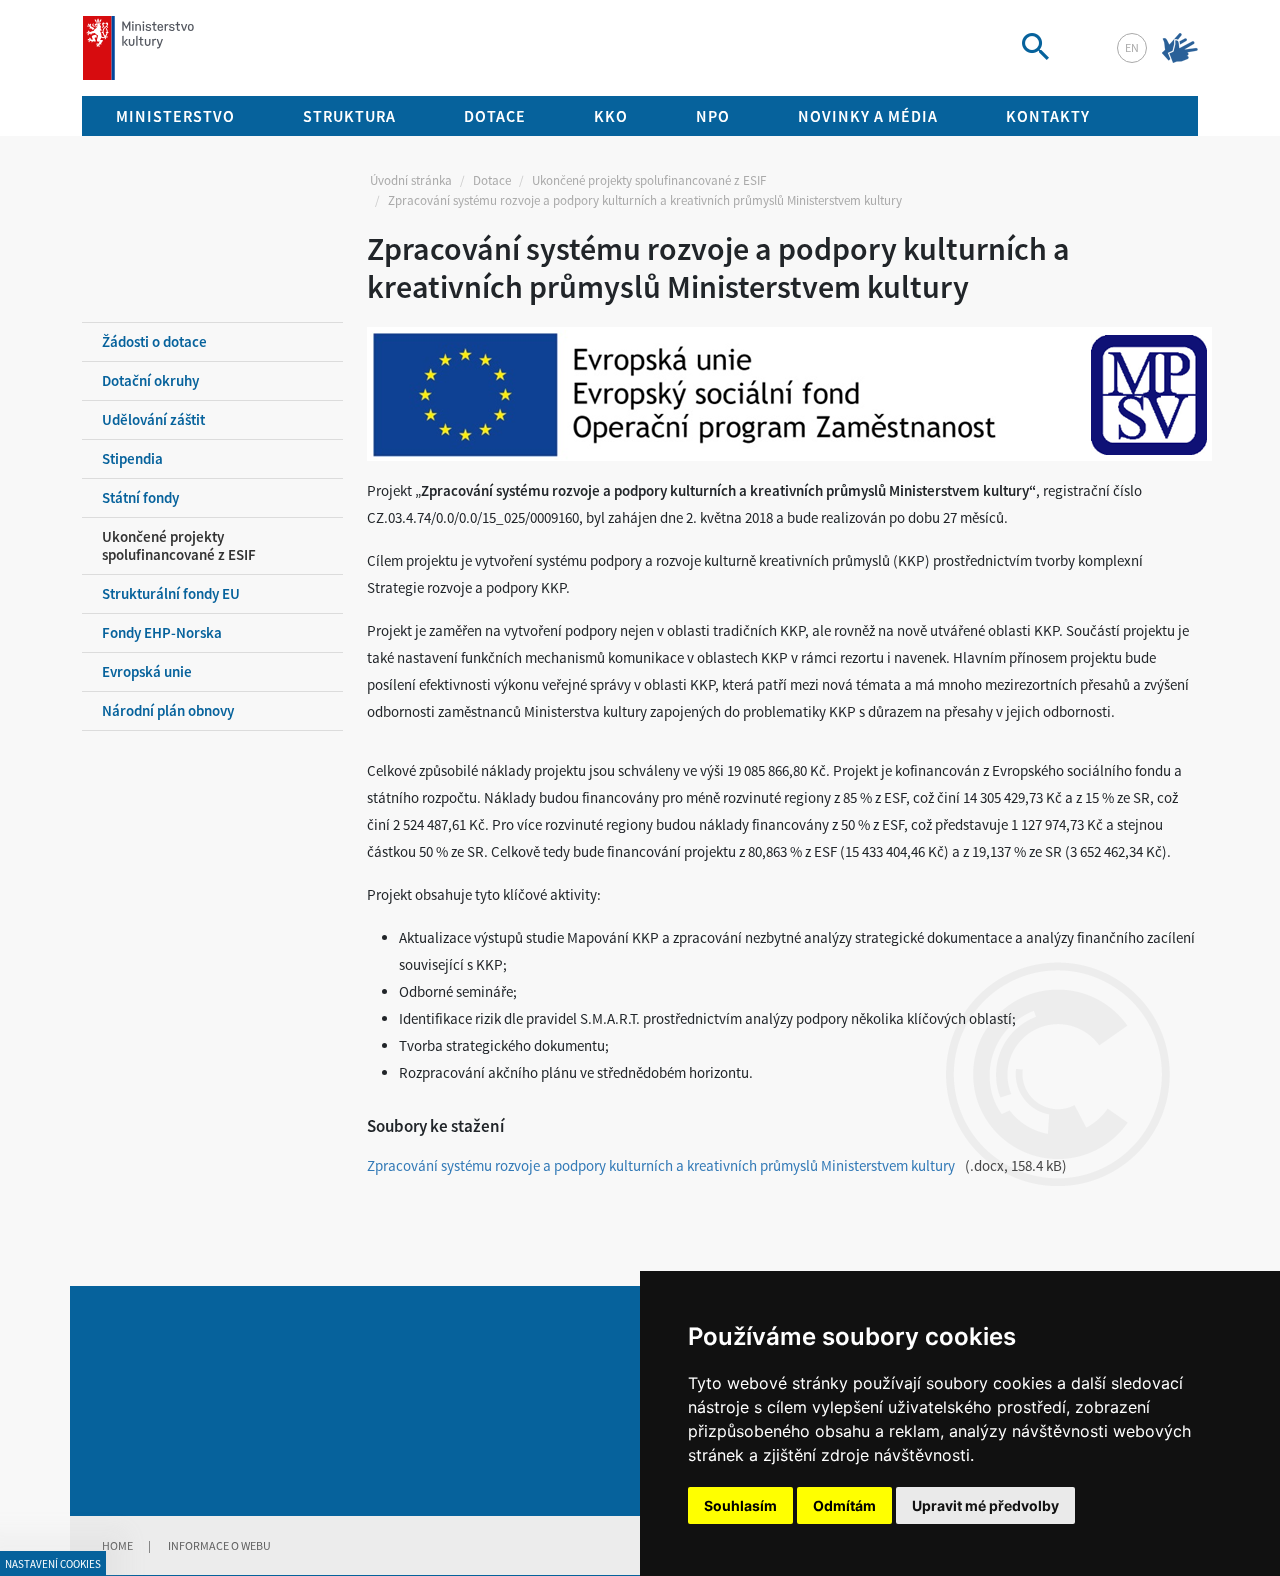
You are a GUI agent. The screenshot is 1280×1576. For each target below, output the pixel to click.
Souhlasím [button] (740, 1505)
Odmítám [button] (844, 1505)
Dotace (492, 180)
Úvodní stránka (411, 180)
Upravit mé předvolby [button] (985, 1505)
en (1132, 47)
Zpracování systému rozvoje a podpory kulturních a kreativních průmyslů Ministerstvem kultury (661, 1165)
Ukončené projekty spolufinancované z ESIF (649, 180)
